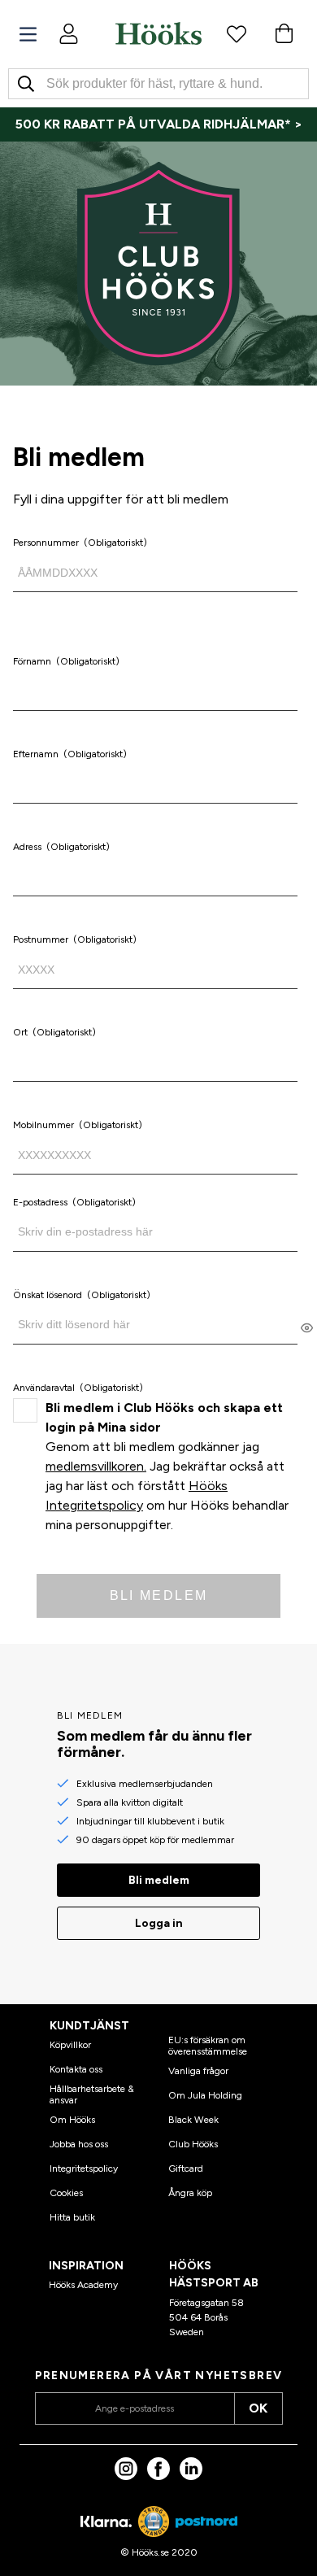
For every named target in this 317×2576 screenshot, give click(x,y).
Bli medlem (159, 1595)
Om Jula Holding (205, 2095)
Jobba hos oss (79, 2144)
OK (258, 2408)
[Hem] (158, 33)
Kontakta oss (76, 2069)
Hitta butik (72, 2217)
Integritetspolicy (84, 2168)
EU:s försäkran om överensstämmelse (208, 2046)
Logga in (159, 1923)
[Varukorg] (284, 33)
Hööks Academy (83, 2285)
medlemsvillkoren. (96, 1466)
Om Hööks (72, 2120)
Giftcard (186, 2168)
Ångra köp (190, 2193)
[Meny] (28, 35)
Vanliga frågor (198, 2071)
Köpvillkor (70, 2045)
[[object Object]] (307, 1327)
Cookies (66, 2193)
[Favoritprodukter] (237, 33)
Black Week (193, 2120)
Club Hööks (193, 2144)
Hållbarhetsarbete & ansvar (92, 2094)
